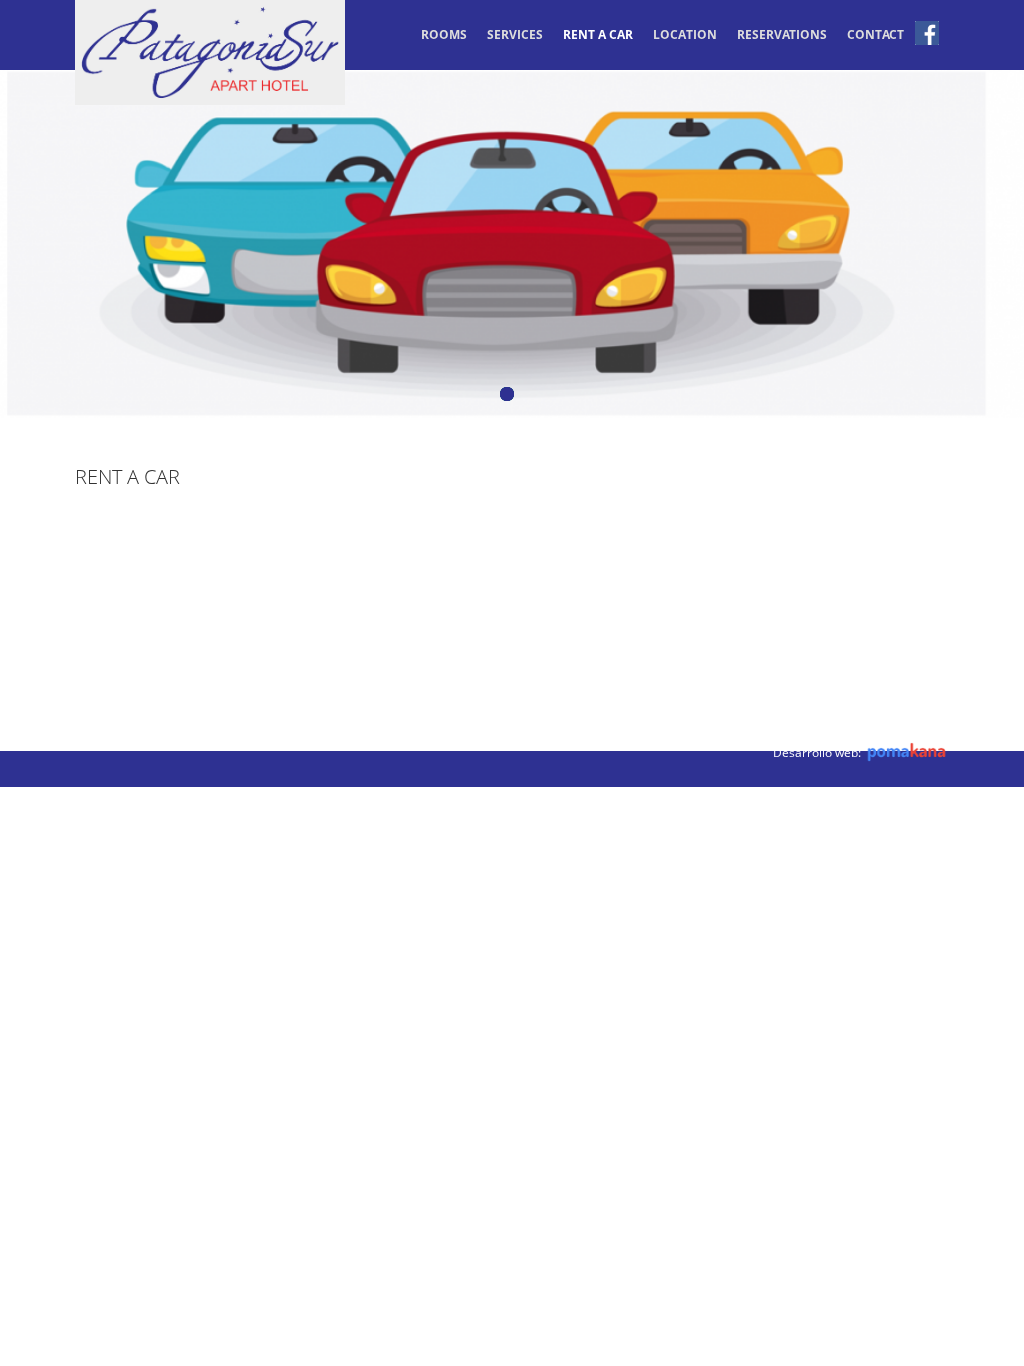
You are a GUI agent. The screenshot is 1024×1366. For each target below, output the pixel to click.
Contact (875, 34)
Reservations (782, 34)
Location (685, 34)
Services (515, 34)
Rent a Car (598, 34)
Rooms (444, 34)
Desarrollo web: (818, 752)
